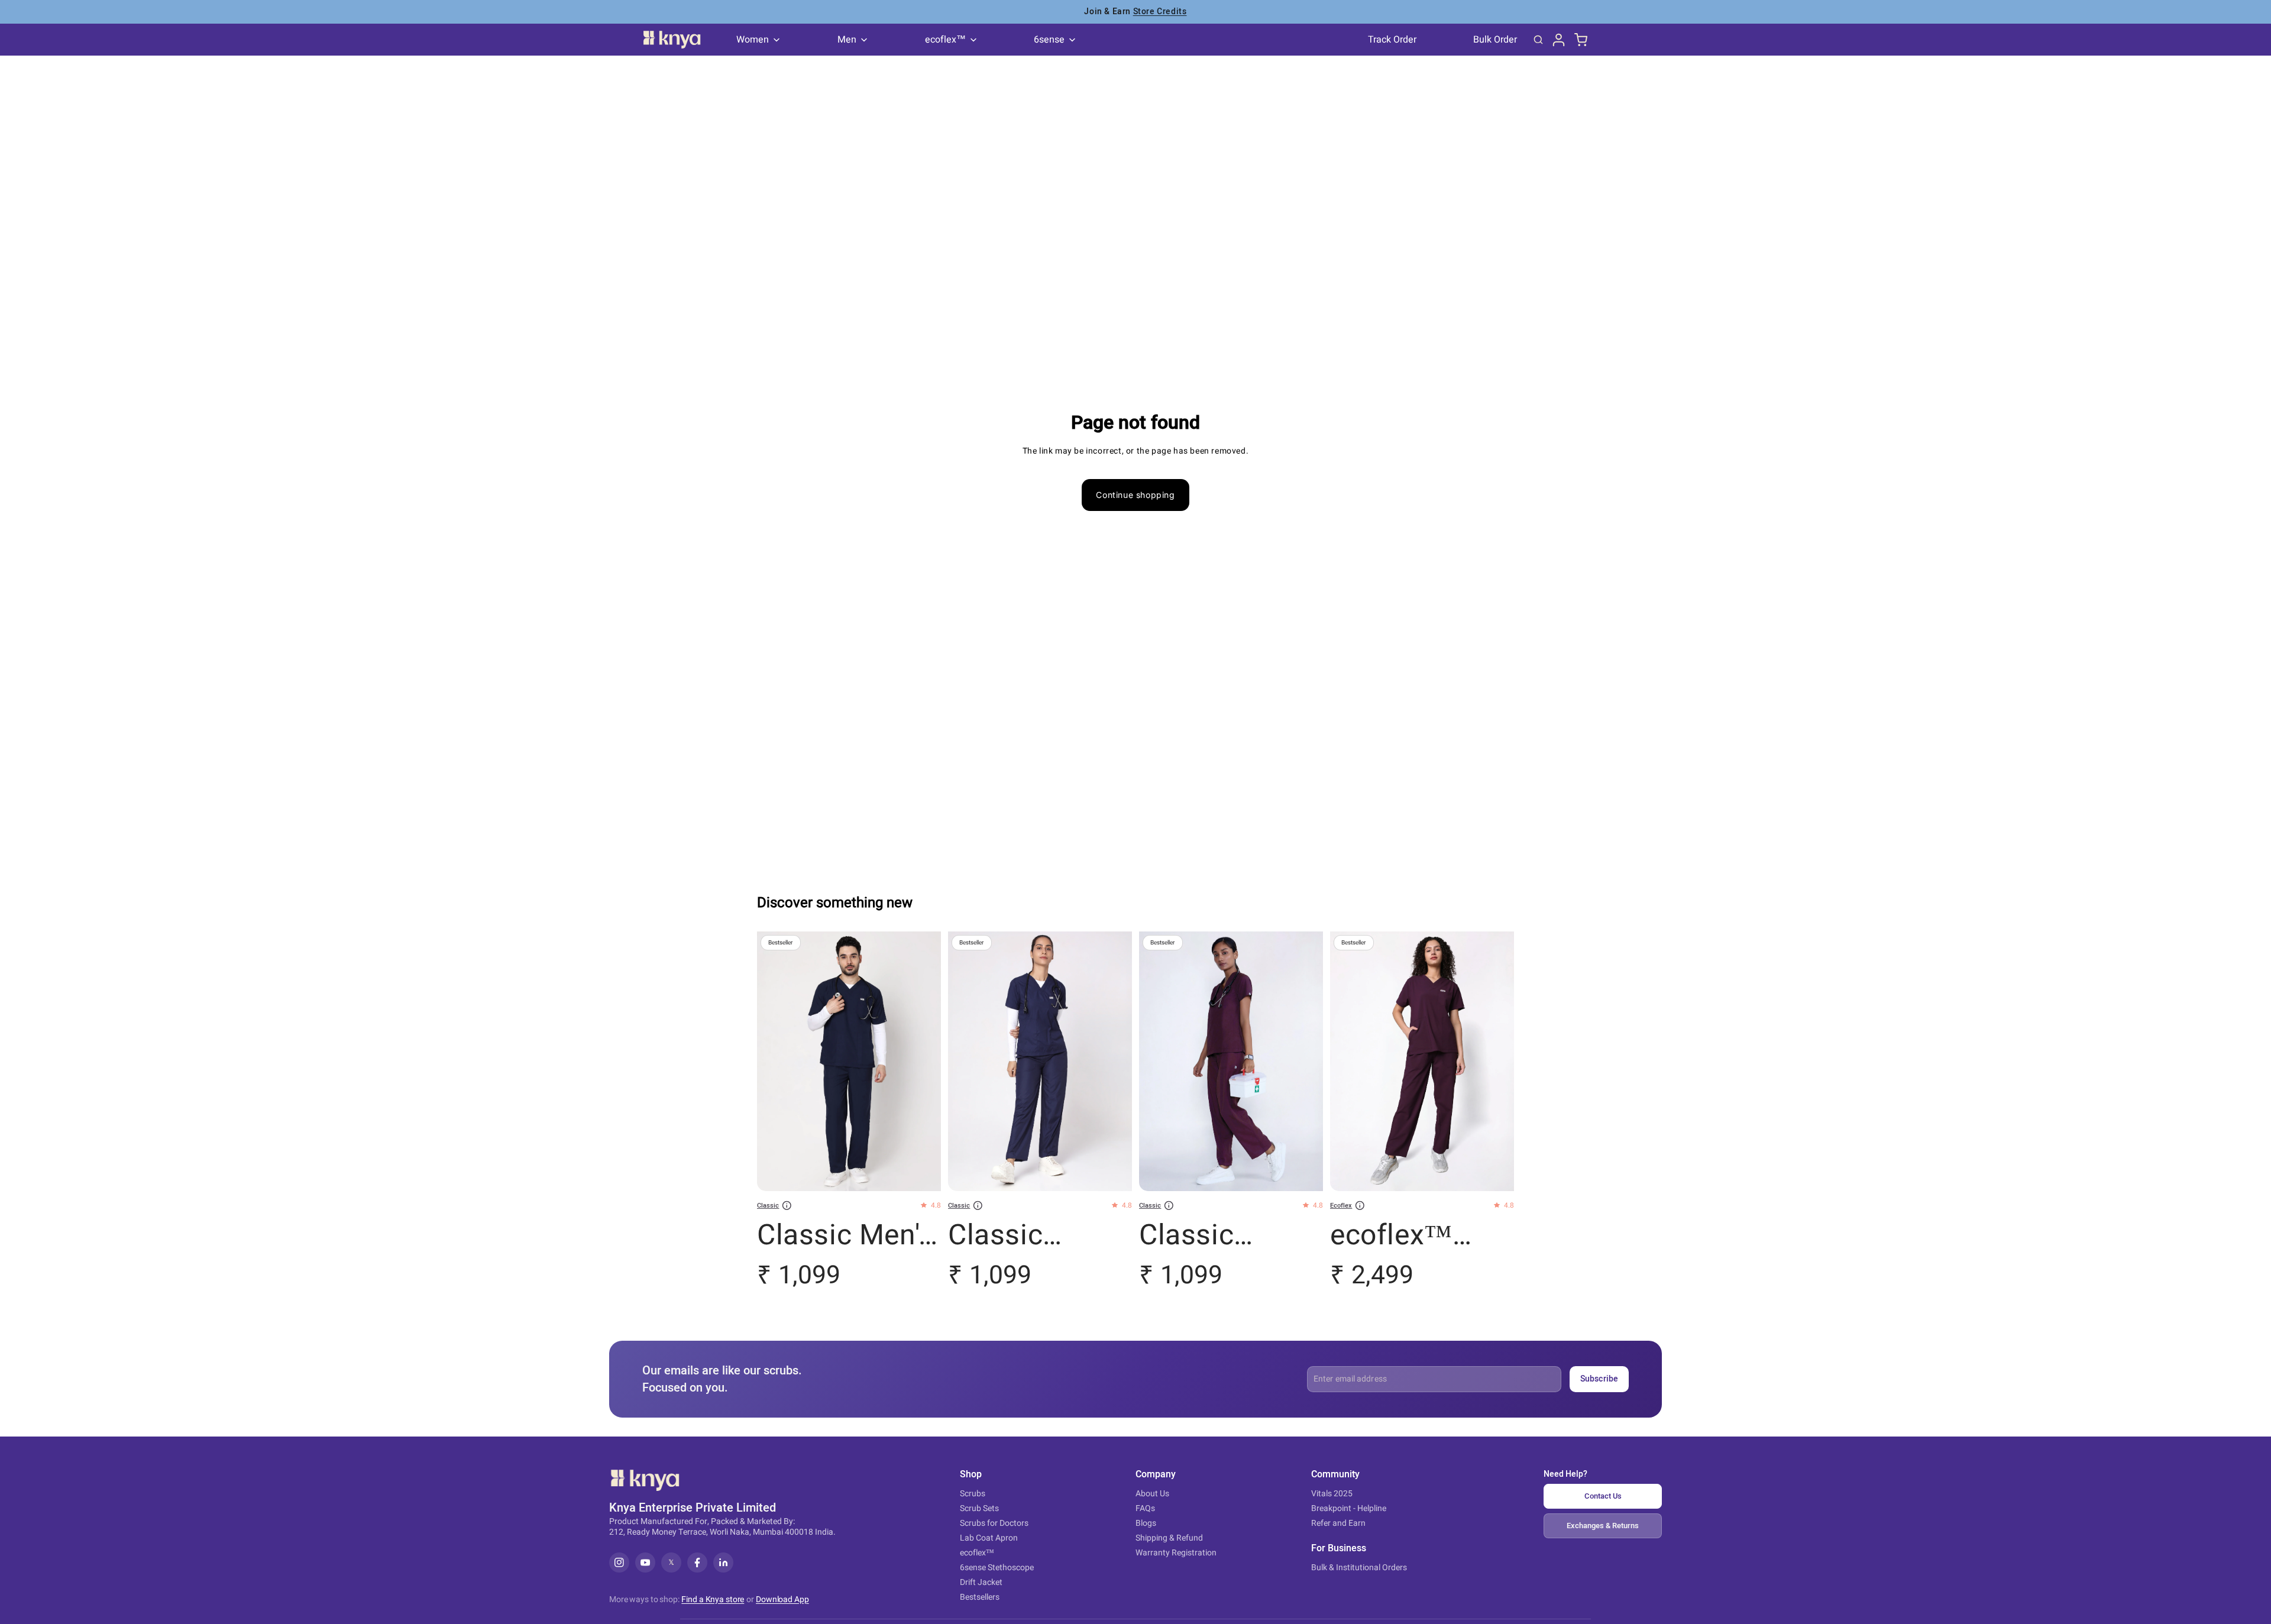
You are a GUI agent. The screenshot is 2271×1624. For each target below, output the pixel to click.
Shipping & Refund (1169, 1538)
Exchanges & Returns (1603, 1526)
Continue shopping (1135, 495)
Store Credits (1160, 10)
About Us (1152, 1494)
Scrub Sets (979, 1508)
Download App (782, 1600)
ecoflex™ (977, 1553)
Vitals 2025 (1332, 1494)
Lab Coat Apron (989, 1538)
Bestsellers (980, 1597)
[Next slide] (923, 1062)
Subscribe (1599, 1379)
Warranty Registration (1176, 1553)
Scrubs (973, 1494)
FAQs (1145, 1508)
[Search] (1538, 40)
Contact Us (1603, 1496)
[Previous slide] (775, 1062)
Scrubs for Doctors (994, 1523)
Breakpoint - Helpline (1349, 1508)
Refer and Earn (1338, 1523)
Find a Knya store (713, 1599)
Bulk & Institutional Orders (1359, 1568)
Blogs (1146, 1523)
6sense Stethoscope (997, 1568)
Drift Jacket (981, 1582)
